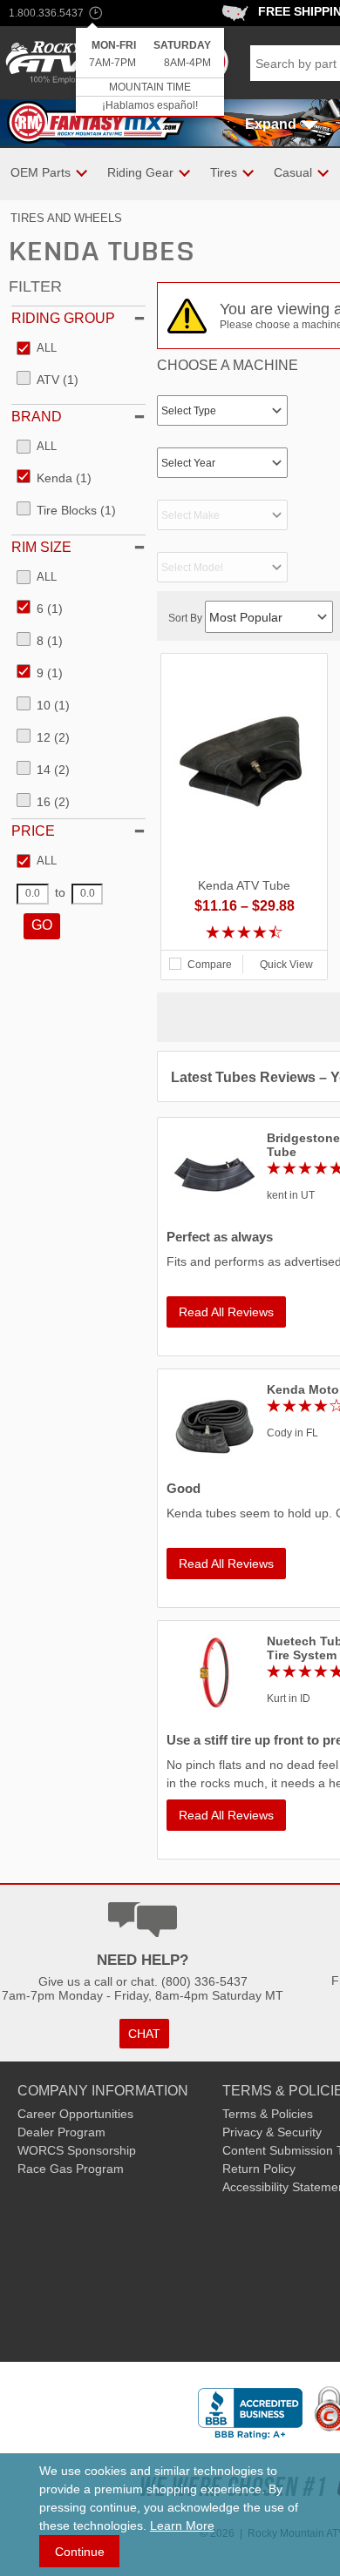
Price (33, 831)
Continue (80, 2552)
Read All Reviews (226, 1312)
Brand (37, 417)
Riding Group (63, 318)
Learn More (182, 2526)
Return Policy (259, 2169)
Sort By (187, 618)
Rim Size (41, 547)
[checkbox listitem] (37, 349)
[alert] (150, 73)
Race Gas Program (71, 2169)
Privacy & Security (272, 2132)
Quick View (286, 965)
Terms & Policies (268, 2114)
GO (42, 925)
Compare (210, 965)
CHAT (144, 2034)
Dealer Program (61, 2132)
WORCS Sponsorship (77, 2150)
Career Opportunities (75, 2114)
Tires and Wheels (66, 218)
